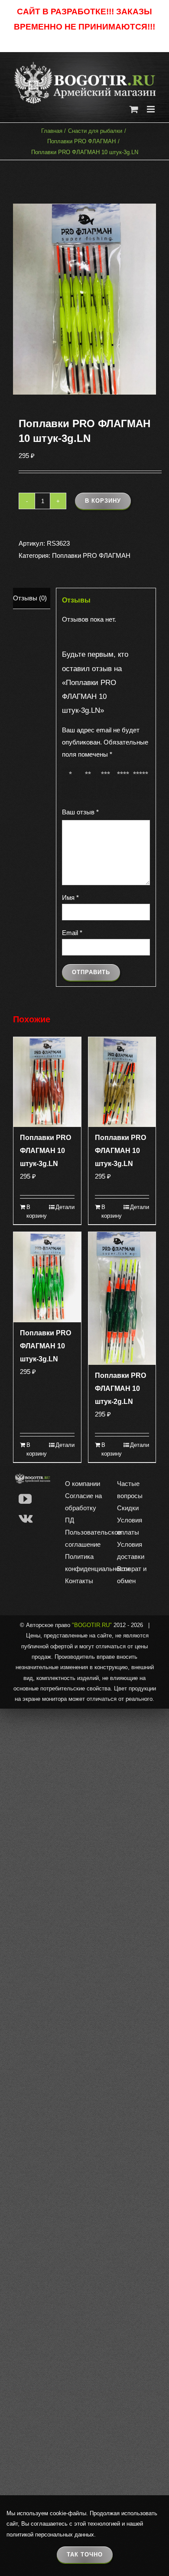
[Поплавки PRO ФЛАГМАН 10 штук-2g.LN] (122, 1298)
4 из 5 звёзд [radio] (125, 783)
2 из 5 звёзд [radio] (89, 783)
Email (72, 933)
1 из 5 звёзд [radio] (72, 783)
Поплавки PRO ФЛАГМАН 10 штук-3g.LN (45, 1151)
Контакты (79, 1581)
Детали (65, 1207)
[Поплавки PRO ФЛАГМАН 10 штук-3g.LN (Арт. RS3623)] (84, 299)
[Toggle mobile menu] (151, 109)
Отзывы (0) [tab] (30, 598)
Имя (70, 898)
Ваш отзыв (80, 812)
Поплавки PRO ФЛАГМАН (91, 555)
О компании (83, 1484)
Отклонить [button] (85, 41)
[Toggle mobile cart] (134, 109)
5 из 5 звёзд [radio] (142, 783)
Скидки (128, 1508)
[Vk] (26, 1518)
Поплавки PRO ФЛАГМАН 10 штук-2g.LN (120, 1388)
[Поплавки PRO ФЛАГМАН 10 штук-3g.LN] (47, 1082)
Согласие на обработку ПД (83, 1508)
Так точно (85, 2555)
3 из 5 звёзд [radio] (107, 783)
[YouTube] (25, 1499)
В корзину (103, 501)
